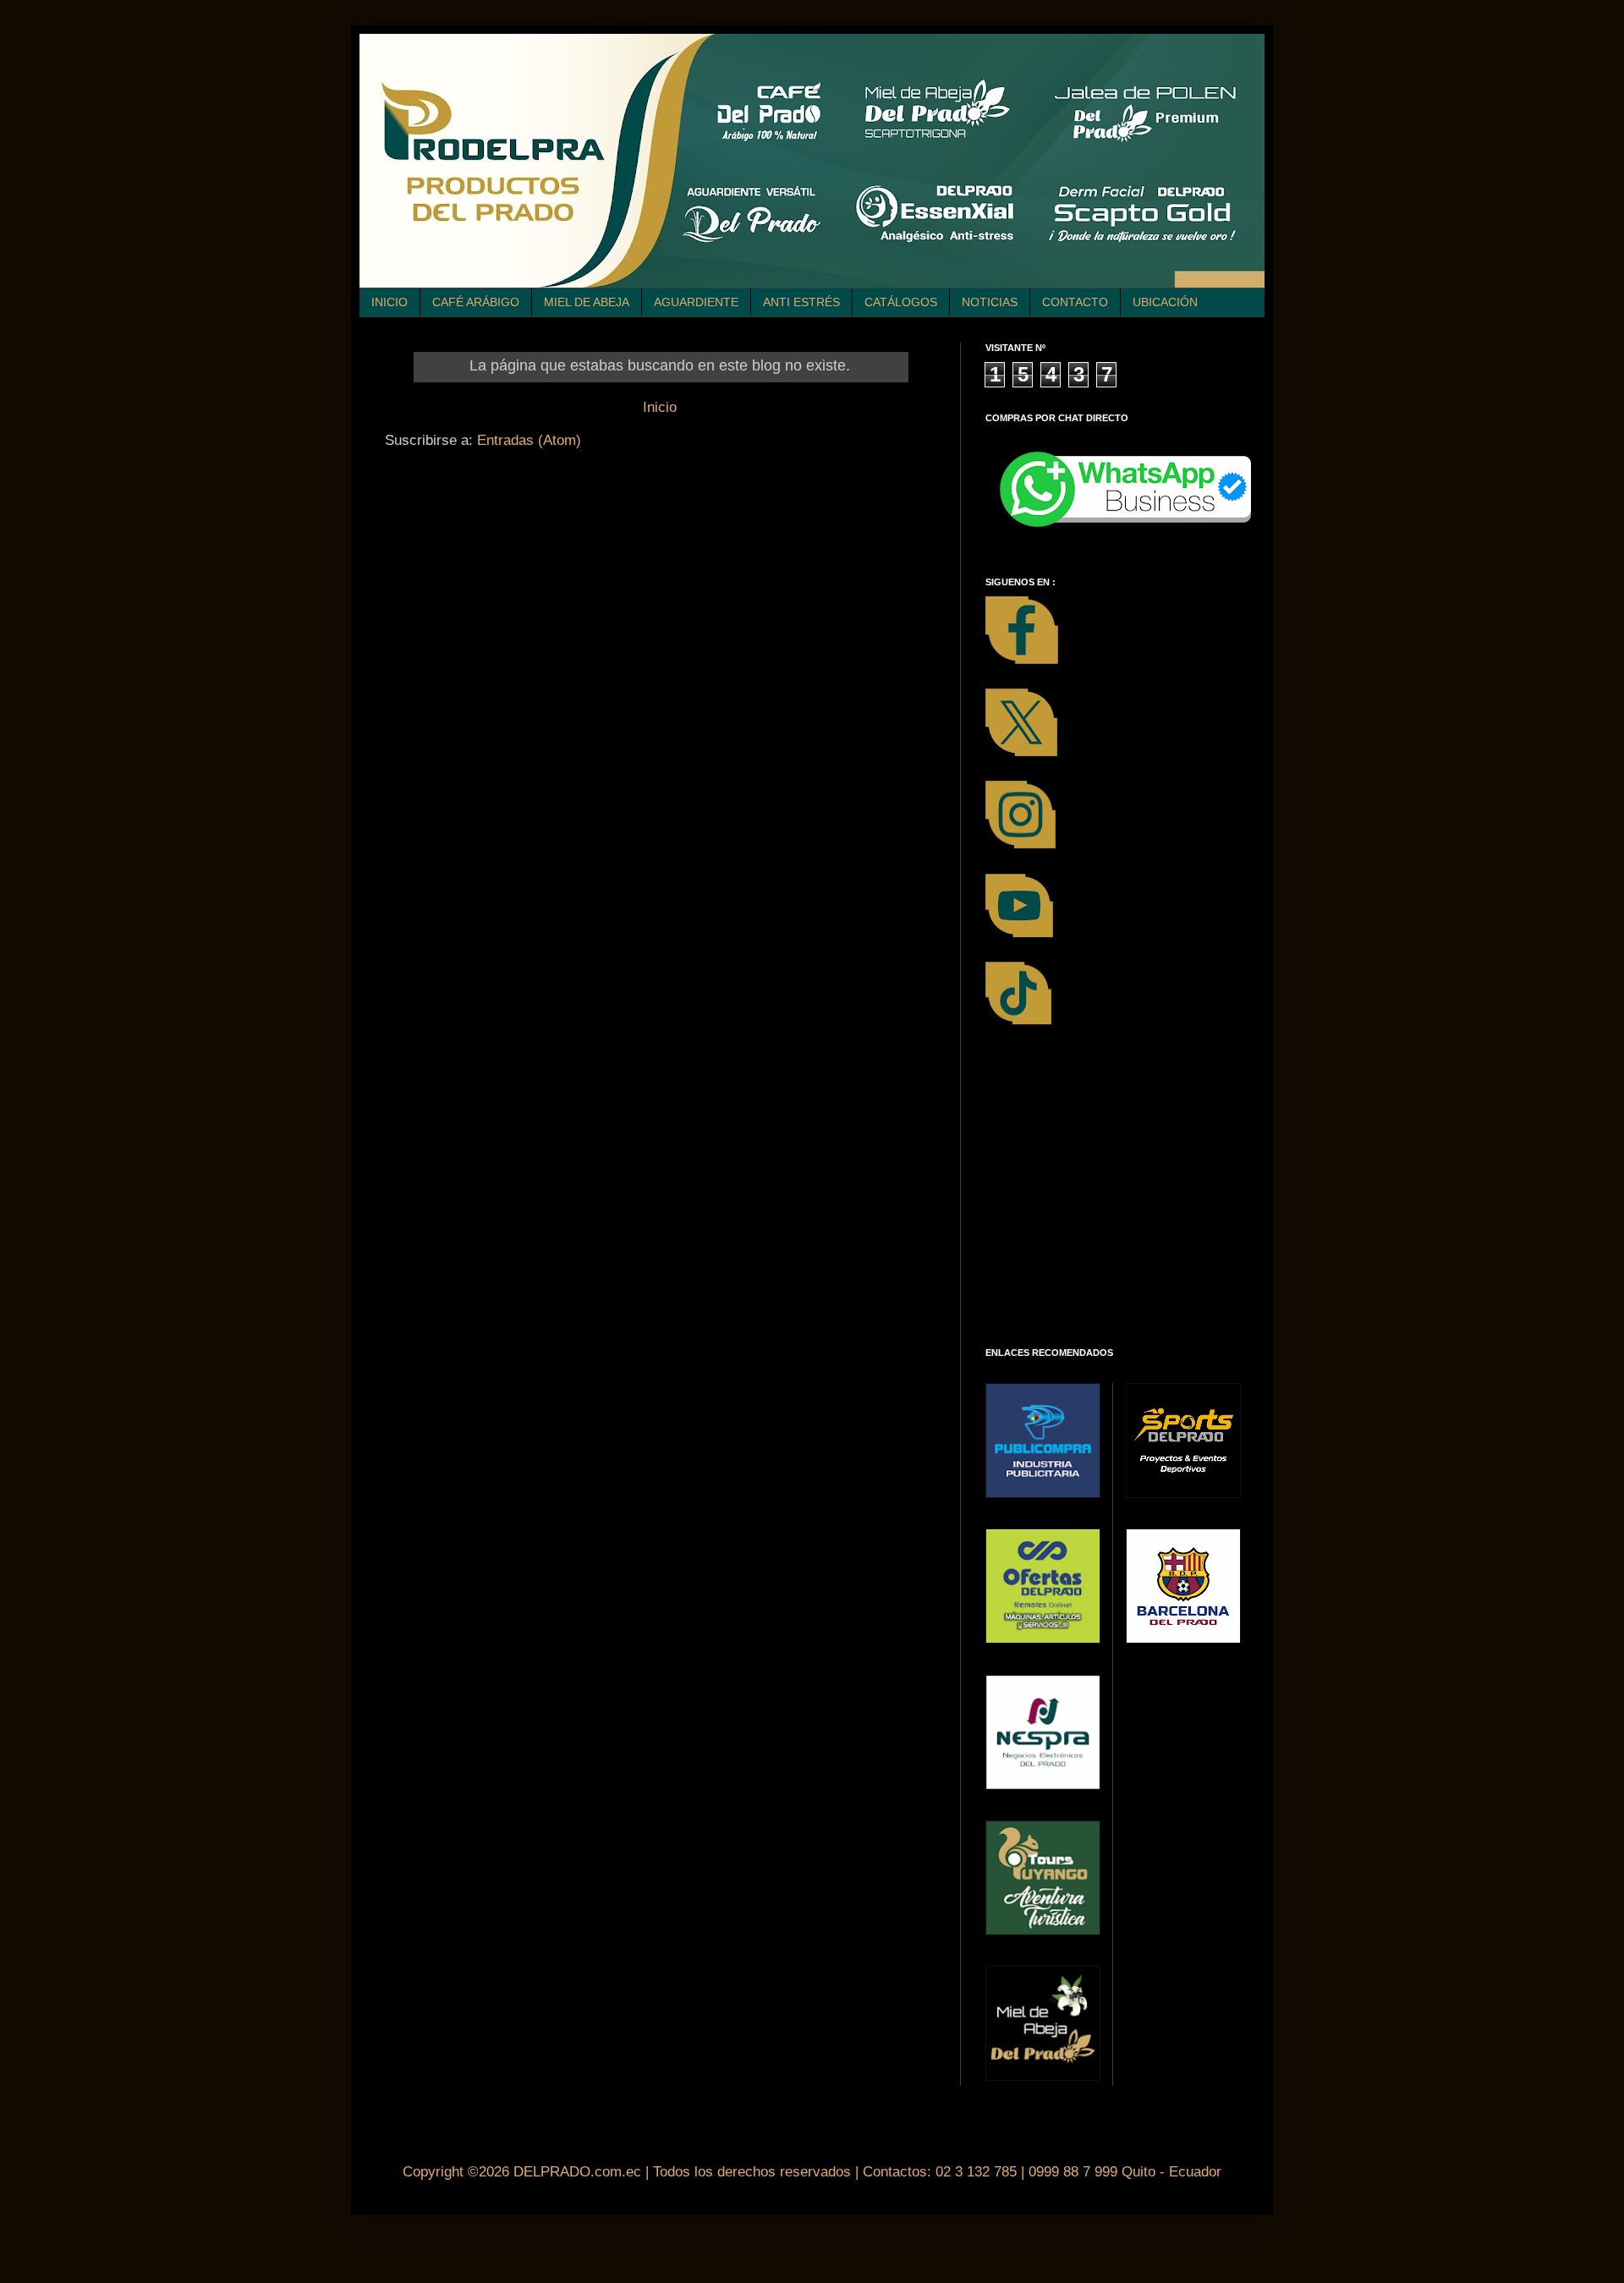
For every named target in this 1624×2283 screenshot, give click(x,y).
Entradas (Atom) (529, 440)
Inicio (660, 407)
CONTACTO (1075, 302)
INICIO (390, 302)
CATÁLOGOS (901, 302)
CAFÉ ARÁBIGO (476, 302)
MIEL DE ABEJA (587, 302)
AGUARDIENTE (696, 302)
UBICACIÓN (1165, 302)
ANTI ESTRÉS (801, 302)
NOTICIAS (990, 302)
